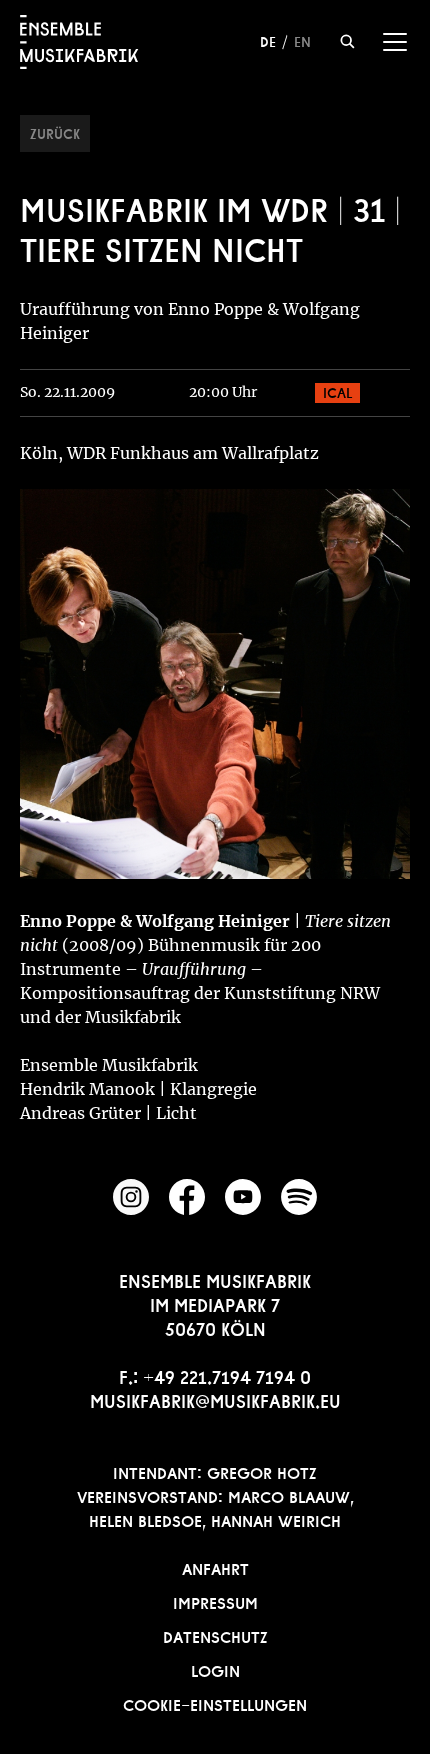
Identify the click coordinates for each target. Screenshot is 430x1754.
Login (215, 1669)
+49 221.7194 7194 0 (227, 1375)
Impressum (215, 1601)
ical (337, 391)
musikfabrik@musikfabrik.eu (215, 1399)
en (302, 40)
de (268, 40)
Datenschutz (215, 1635)
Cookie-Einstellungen (215, 1703)
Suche (347, 41)
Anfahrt (215, 1567)
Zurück (55, 132)
